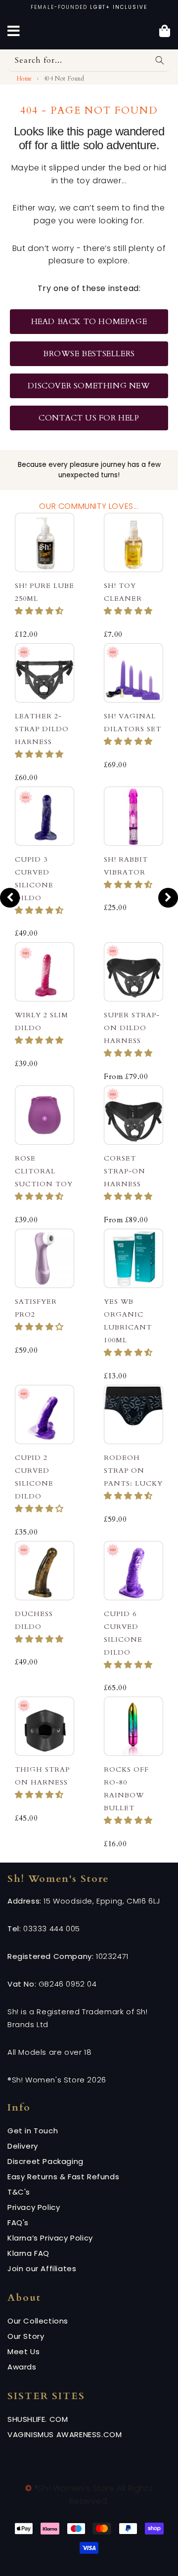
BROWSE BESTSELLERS (89, 354)
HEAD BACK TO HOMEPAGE (89, 322)
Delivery (23, 2146)
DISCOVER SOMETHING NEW (89, 386)
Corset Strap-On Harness (125, 1171)
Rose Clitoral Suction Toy (44, 1171)
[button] (39, 611)
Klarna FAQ (28, 2253)
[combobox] (89, 61)
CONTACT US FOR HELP (89, 418)
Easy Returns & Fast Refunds (63, 2177)
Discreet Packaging (45, 2161)
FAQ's (18, 2223)
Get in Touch (33, 2131)
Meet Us (23, 2351)
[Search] (160, 60)
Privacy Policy (34, 2207)
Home (23, 79)
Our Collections (38, 2321)
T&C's (19, 2192)
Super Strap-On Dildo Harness (132, 1028)
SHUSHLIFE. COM (38, 2419)
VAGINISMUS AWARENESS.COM (65, 2434)
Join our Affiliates (42, 2268)
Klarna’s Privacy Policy (50, 2238)
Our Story (26, 2336)
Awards (22, 2367)
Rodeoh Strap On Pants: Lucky (133, 1471)
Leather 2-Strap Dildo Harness (42, 729)
